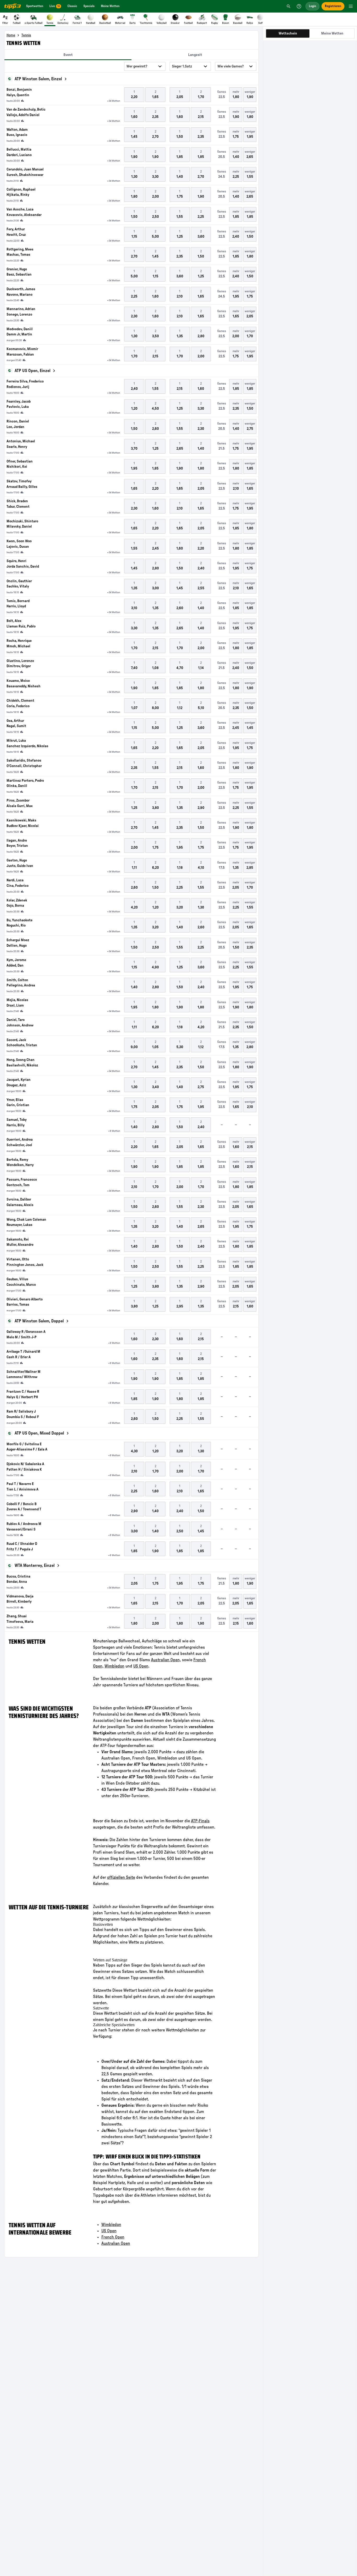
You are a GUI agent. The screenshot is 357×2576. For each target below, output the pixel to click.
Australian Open (116, 2243)
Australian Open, (166, 1660)
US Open (141, 1666)
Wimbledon (114, 1666)
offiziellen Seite (121, 1877)
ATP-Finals (200, 1821)
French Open (113, 2237)
